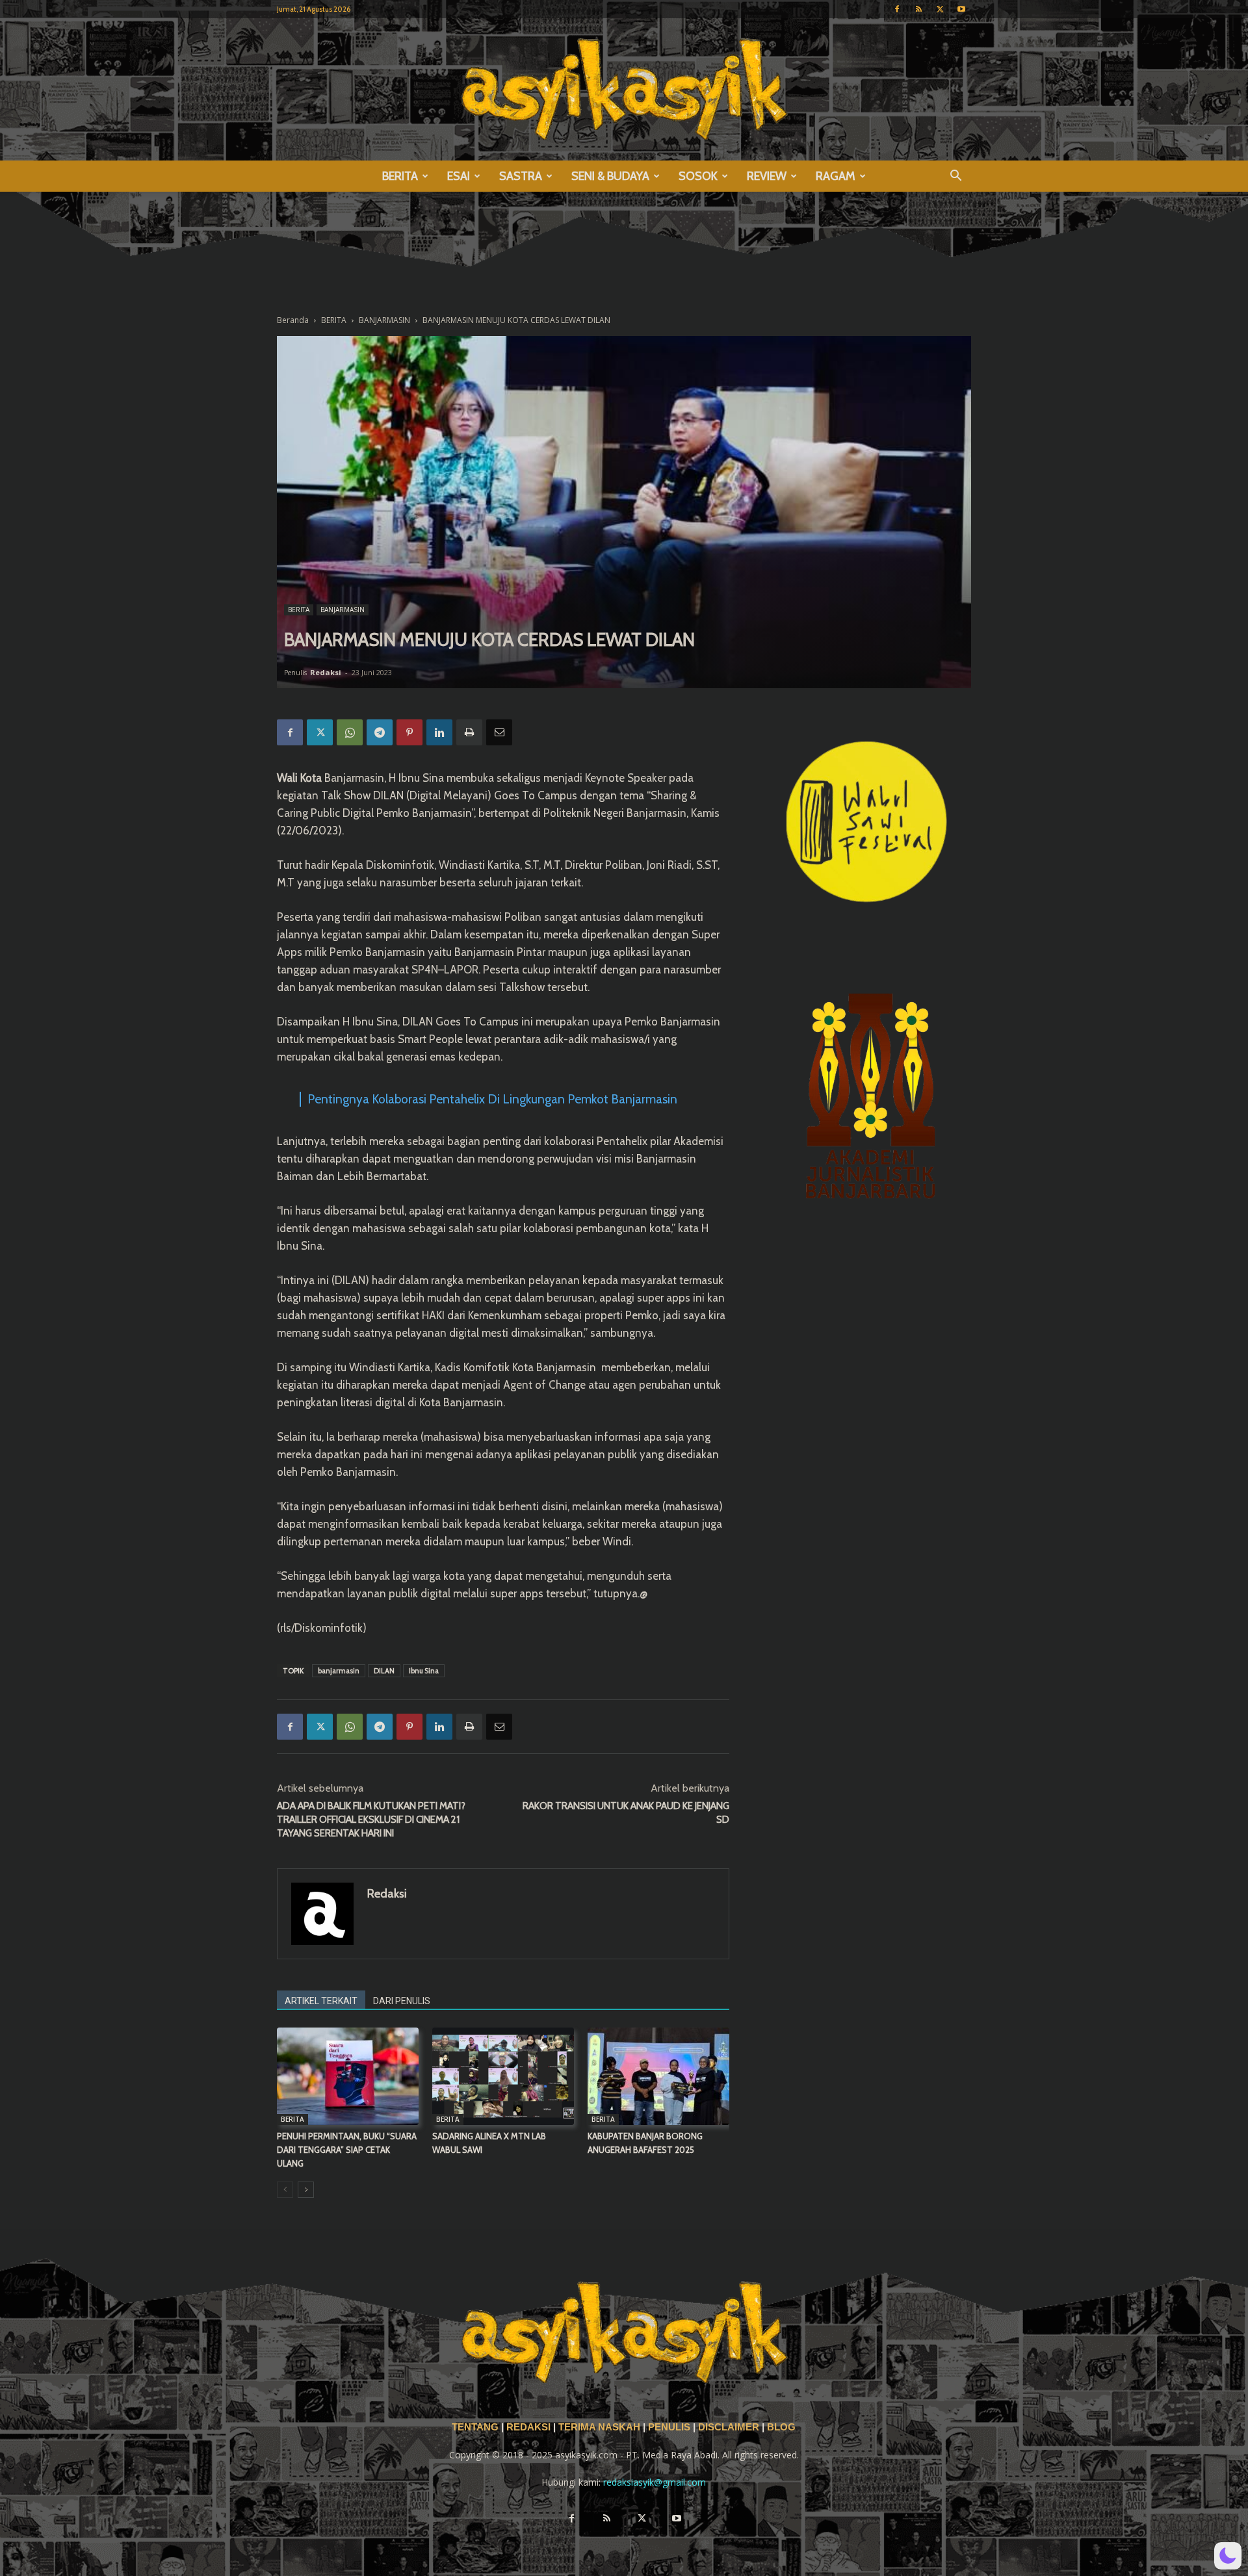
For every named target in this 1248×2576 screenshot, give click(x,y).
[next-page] (306, 2190)
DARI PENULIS (402, 2001)
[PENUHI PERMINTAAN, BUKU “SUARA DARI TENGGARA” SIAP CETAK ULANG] (348, 2076)
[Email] (499, 732)
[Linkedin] (439, 732)
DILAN (384, 1671)
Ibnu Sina (424, 1671)
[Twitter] (940, 9)
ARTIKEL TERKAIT (321, 2001)
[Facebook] (897, 9)
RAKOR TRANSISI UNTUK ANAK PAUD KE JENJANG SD (626, 1813)
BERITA (400, 176)
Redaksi (326, 672)
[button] (955, 177)
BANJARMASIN (384, 320)
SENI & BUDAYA (610, 176)
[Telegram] (380, 732)
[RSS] (918, 9)
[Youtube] (961, 9)
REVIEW (767, 176)
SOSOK (698, 176)
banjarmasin (339, 1671)
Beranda (293, 320)
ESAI (459, 176)
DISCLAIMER (729, 2427)
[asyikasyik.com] (624, 89)
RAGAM (836, 176)
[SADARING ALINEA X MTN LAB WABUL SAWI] (503, 2076)
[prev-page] (285, 2190)
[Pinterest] (409, 732)
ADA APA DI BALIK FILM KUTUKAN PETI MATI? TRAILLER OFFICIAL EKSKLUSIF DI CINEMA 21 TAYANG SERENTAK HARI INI (371, 1820)
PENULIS (670, 2427)
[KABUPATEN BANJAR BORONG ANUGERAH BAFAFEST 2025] (658, 2076)
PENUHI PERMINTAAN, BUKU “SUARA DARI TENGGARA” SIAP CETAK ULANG (347, 2150)
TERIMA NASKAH (601, 2427)
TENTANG (476, 2427)
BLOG (781, 2427)
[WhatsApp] (350, 732)
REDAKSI (528, 2427)
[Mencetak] (469, 732)
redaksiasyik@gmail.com (655, 2482)
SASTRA (521, 176)
